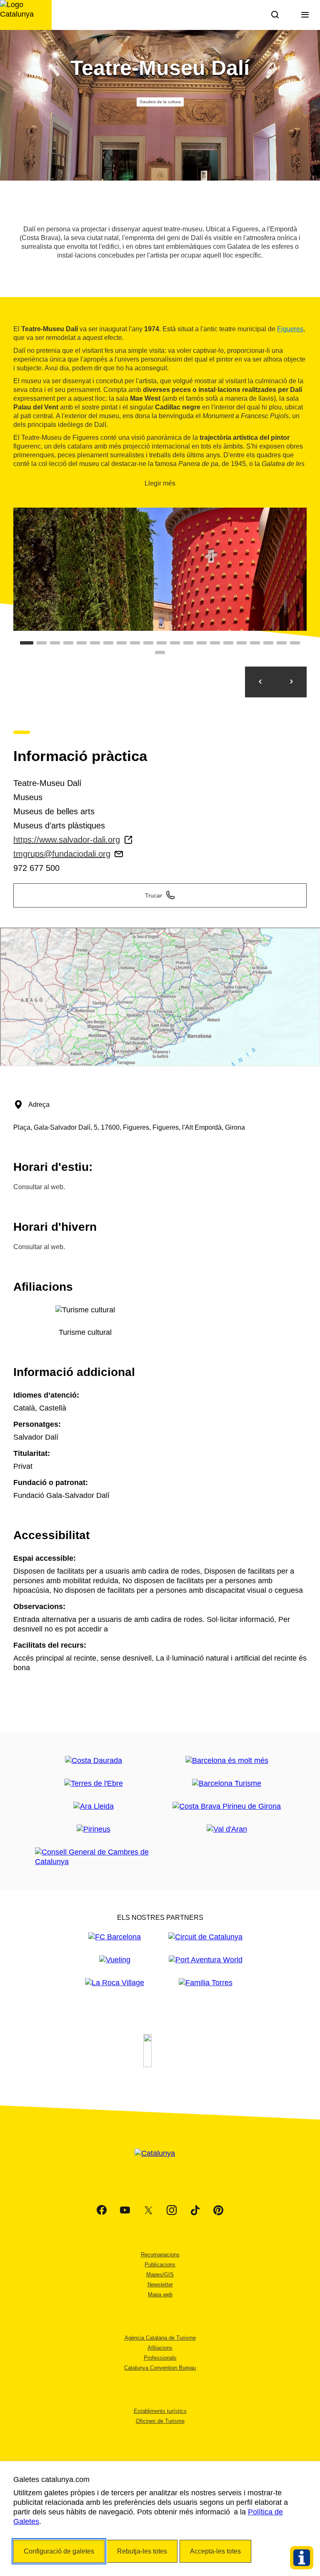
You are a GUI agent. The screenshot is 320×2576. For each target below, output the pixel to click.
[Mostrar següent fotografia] (291, 682)
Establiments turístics (160, 2411)
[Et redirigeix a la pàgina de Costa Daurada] (94, 1761)
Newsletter (160, 2285)
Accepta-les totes (215, 2551)
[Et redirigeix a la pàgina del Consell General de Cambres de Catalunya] (93, 1857)
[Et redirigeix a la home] (26, 15)
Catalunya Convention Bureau (160, 2368)
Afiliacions (160, 2348)
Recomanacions (160, 2255)
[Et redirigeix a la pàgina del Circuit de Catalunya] (205, 1937)
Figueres (290, 329)
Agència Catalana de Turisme (160, 2338)
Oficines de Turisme (160, 2421)
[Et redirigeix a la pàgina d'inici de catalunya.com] (160, 2164)
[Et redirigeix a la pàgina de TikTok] (195, 2210)
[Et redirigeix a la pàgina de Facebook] (102, 2210)
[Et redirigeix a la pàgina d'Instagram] (172, 2210)
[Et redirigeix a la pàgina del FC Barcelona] (115, 1937)
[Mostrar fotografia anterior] (260, 682)
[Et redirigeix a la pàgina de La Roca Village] (115, 1983)
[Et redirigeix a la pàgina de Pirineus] (94, 1829)
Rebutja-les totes (142, 2551)
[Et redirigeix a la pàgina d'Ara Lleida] (94, 1806)
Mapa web (160, 2295)
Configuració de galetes (59, 2551)
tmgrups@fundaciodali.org (62, 854)
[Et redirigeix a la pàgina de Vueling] (115, 1960)
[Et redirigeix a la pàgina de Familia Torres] (206, 1983)
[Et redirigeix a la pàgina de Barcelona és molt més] (227, 1761)
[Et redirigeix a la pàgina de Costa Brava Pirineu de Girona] (227, 1806)
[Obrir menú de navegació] (305, 15)
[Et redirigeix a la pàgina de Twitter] (148, 2210)
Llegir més (160, 483)
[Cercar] (275, 15)
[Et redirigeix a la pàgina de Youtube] (125, 2210)
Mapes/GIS (160, 2275)
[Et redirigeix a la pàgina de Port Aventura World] (206, 1960)
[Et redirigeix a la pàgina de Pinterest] (218, 2210)
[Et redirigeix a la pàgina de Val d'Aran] (227, 1829)
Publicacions (160, 2265)
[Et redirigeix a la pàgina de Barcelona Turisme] (227, 1784)
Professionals (160, 2358)
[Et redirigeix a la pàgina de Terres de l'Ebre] (94, 1784)
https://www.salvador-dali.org (67, 840)
